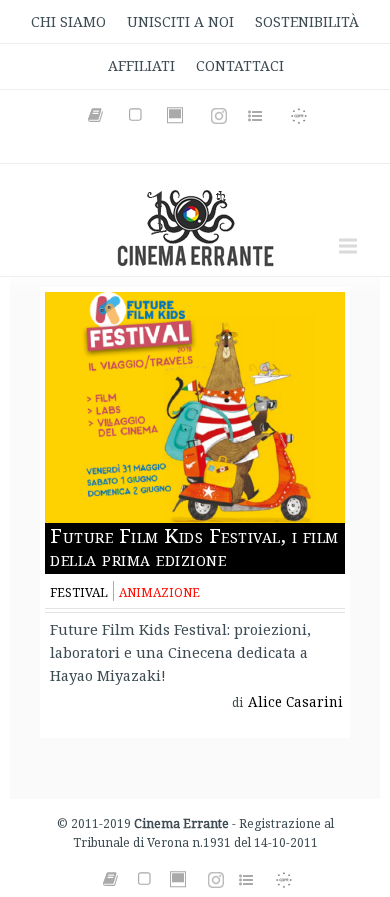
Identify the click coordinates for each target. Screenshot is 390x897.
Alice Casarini (295, 702)
